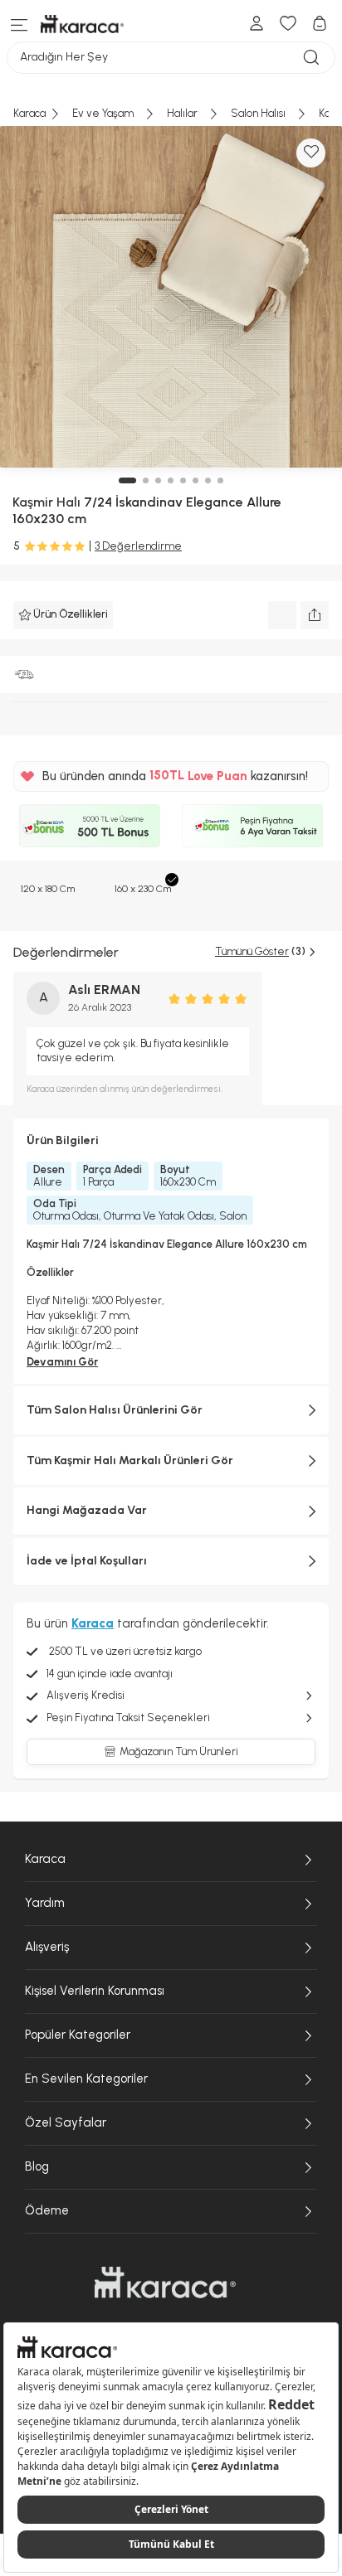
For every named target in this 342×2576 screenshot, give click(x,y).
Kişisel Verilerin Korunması (95, 1991)
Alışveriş (47, 1947)
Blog (37, 2166)
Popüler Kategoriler (78, 2035)
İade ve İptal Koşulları (87, 1561)
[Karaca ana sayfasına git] (165, 2283)
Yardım (45, 1903)
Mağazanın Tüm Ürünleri (179, 1751)
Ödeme (47, 2210)
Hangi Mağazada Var (87, 1510)
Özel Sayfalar (66, 2122)
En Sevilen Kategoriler (86, 2079)
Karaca (45, 1859)
